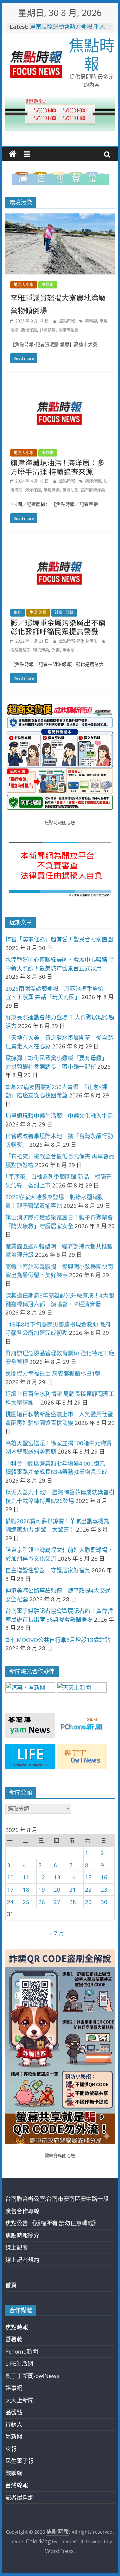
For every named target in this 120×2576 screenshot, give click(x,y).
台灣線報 (17, 2485)
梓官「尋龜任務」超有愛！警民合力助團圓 (59, 939)
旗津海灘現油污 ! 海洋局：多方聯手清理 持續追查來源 (57, 467)
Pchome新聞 (22, 2351)
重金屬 (68, 650)
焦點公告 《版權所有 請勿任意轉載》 (52, 2223)
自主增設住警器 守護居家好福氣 (48, 1570)
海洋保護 (33, 490)
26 (42, 1902)
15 (88, 1877)
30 (104, 1902)
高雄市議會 (68, 330)
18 (26, 1890)
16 (104, 1877)
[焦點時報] (13, 154)
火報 (11, 2449)
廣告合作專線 (22, 2211)
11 (26, 1877)
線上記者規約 (22, 2260)
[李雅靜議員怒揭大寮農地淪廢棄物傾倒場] (60, 218)
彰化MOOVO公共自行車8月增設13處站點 (58, 1640)
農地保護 (29, 330)
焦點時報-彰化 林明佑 (79, 641)
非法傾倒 (48, 330)
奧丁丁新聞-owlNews (32, 2376)
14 (73, 1877)
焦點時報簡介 (22, 2235)
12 (42, 1877)
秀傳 (56, 650)
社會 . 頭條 (64, 612)
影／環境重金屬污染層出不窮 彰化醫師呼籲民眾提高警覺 (58, 627)
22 (88, 1890)
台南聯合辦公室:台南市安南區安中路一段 (57, 2199)
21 (73, 1890)
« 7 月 (57, 1933)
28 (73, 1902)
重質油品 (70, 490)
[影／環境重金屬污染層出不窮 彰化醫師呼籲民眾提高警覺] (60, 546)
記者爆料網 (19, 2497)
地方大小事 (24, 285)
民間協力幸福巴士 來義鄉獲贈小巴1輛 (53, 1373)
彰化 (18, 612)
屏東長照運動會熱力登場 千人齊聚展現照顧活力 (67, 30)
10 (10, 1877)
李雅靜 (91, 321)
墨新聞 (14, 2436)
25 (26, 1902)
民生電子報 (19, 2461)
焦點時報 (92, 54)
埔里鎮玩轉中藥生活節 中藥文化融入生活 (59, 1116)
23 (104, 1890)
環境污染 (52, 490)
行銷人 (14, 2424)
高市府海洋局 (93, 490)
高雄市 (48, 285)
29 (88, 1902)
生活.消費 (38, 612)
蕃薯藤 (14, 2339)
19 (42, 1890)
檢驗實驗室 (20, 650)
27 (57, 1902)
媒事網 (14, 2388)
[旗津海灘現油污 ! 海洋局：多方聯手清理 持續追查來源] (60, 386)
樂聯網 (14, 2473)
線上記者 (17, 2247)
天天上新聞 (19, 2400)
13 (57, 1877)
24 (10, 1902)
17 (10, 1890)
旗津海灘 (93, 481)
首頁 (11, 2285)
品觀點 (14, 2412)
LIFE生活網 (19, 2363)
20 (57, 1890)
